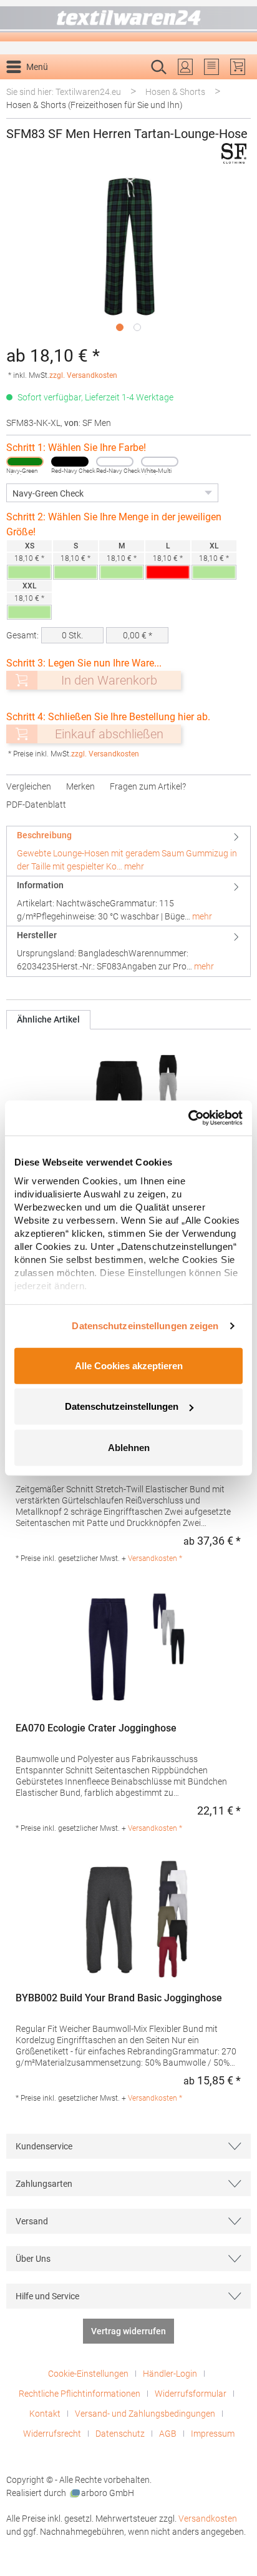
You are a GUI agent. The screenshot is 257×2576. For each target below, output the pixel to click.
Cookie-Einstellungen (88, 2374)
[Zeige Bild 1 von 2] (120, 327)
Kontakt (45, 2414)
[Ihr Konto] (185, 67)
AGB (168, 2434)
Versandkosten (208, 2519)
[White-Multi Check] (160, 462)
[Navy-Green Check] (25, 462)
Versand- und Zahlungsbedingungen (145, 2414)
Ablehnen (129, 1447)
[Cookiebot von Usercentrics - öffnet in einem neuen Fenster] (188, 1118)
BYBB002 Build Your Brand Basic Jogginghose (119, 1998)
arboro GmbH (108, 2493)
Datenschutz (120, 2434)
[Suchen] (237, 87)
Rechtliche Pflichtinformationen (80, 2394)
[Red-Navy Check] (70, 462)
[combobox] (115, 87)
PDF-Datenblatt (36, 805)
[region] (128, 257)
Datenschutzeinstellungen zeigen (145, 1326)
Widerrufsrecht (52, 2434)
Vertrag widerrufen (128, 2331)
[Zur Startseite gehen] (128, 21)
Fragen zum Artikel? (148, 786)
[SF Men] (234, 153)
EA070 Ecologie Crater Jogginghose (96, 1728)
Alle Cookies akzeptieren (129, 1365)
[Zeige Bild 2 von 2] (137, 327)
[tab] (128, 851)
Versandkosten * (155, 1558)
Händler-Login (170, 2374)
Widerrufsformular (191, 2394)
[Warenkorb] (238, 67)
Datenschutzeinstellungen (122, 1406)
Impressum (213, 2434)
